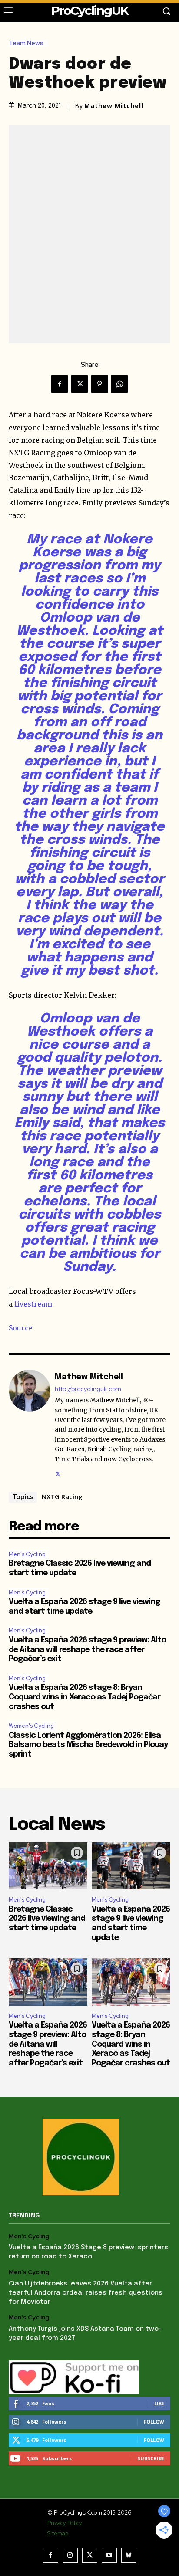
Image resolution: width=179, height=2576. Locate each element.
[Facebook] (60, 384)
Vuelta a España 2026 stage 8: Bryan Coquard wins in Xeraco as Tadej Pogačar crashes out (85, 1697)
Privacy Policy (65, 2523)
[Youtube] (109, 2555)
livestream (33, 1304)
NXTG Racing (62, 1496)
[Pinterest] (99, 384)
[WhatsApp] (119, 384)
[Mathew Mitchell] (30, 1424)
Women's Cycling (31, 1726)
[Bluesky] (129, 2555)
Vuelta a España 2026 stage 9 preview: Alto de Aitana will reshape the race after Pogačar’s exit (87, 1650)
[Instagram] (70, 2555)
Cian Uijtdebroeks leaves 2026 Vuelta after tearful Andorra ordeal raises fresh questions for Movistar (86, 2293)
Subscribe (151, 2458)
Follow (154, 2422)
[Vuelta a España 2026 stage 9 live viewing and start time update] (131, 1866)
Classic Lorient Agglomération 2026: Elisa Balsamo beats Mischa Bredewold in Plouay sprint (88, 1745)
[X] (80, 384)
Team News (26, 43)
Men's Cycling (27, 1554)
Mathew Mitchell (114, 106)
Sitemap (58, 2534)
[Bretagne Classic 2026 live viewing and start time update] (48, 1866)
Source (21, 1328)
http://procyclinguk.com (88, 1389)
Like (159, 2403)
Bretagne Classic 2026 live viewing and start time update (47, 1919)
